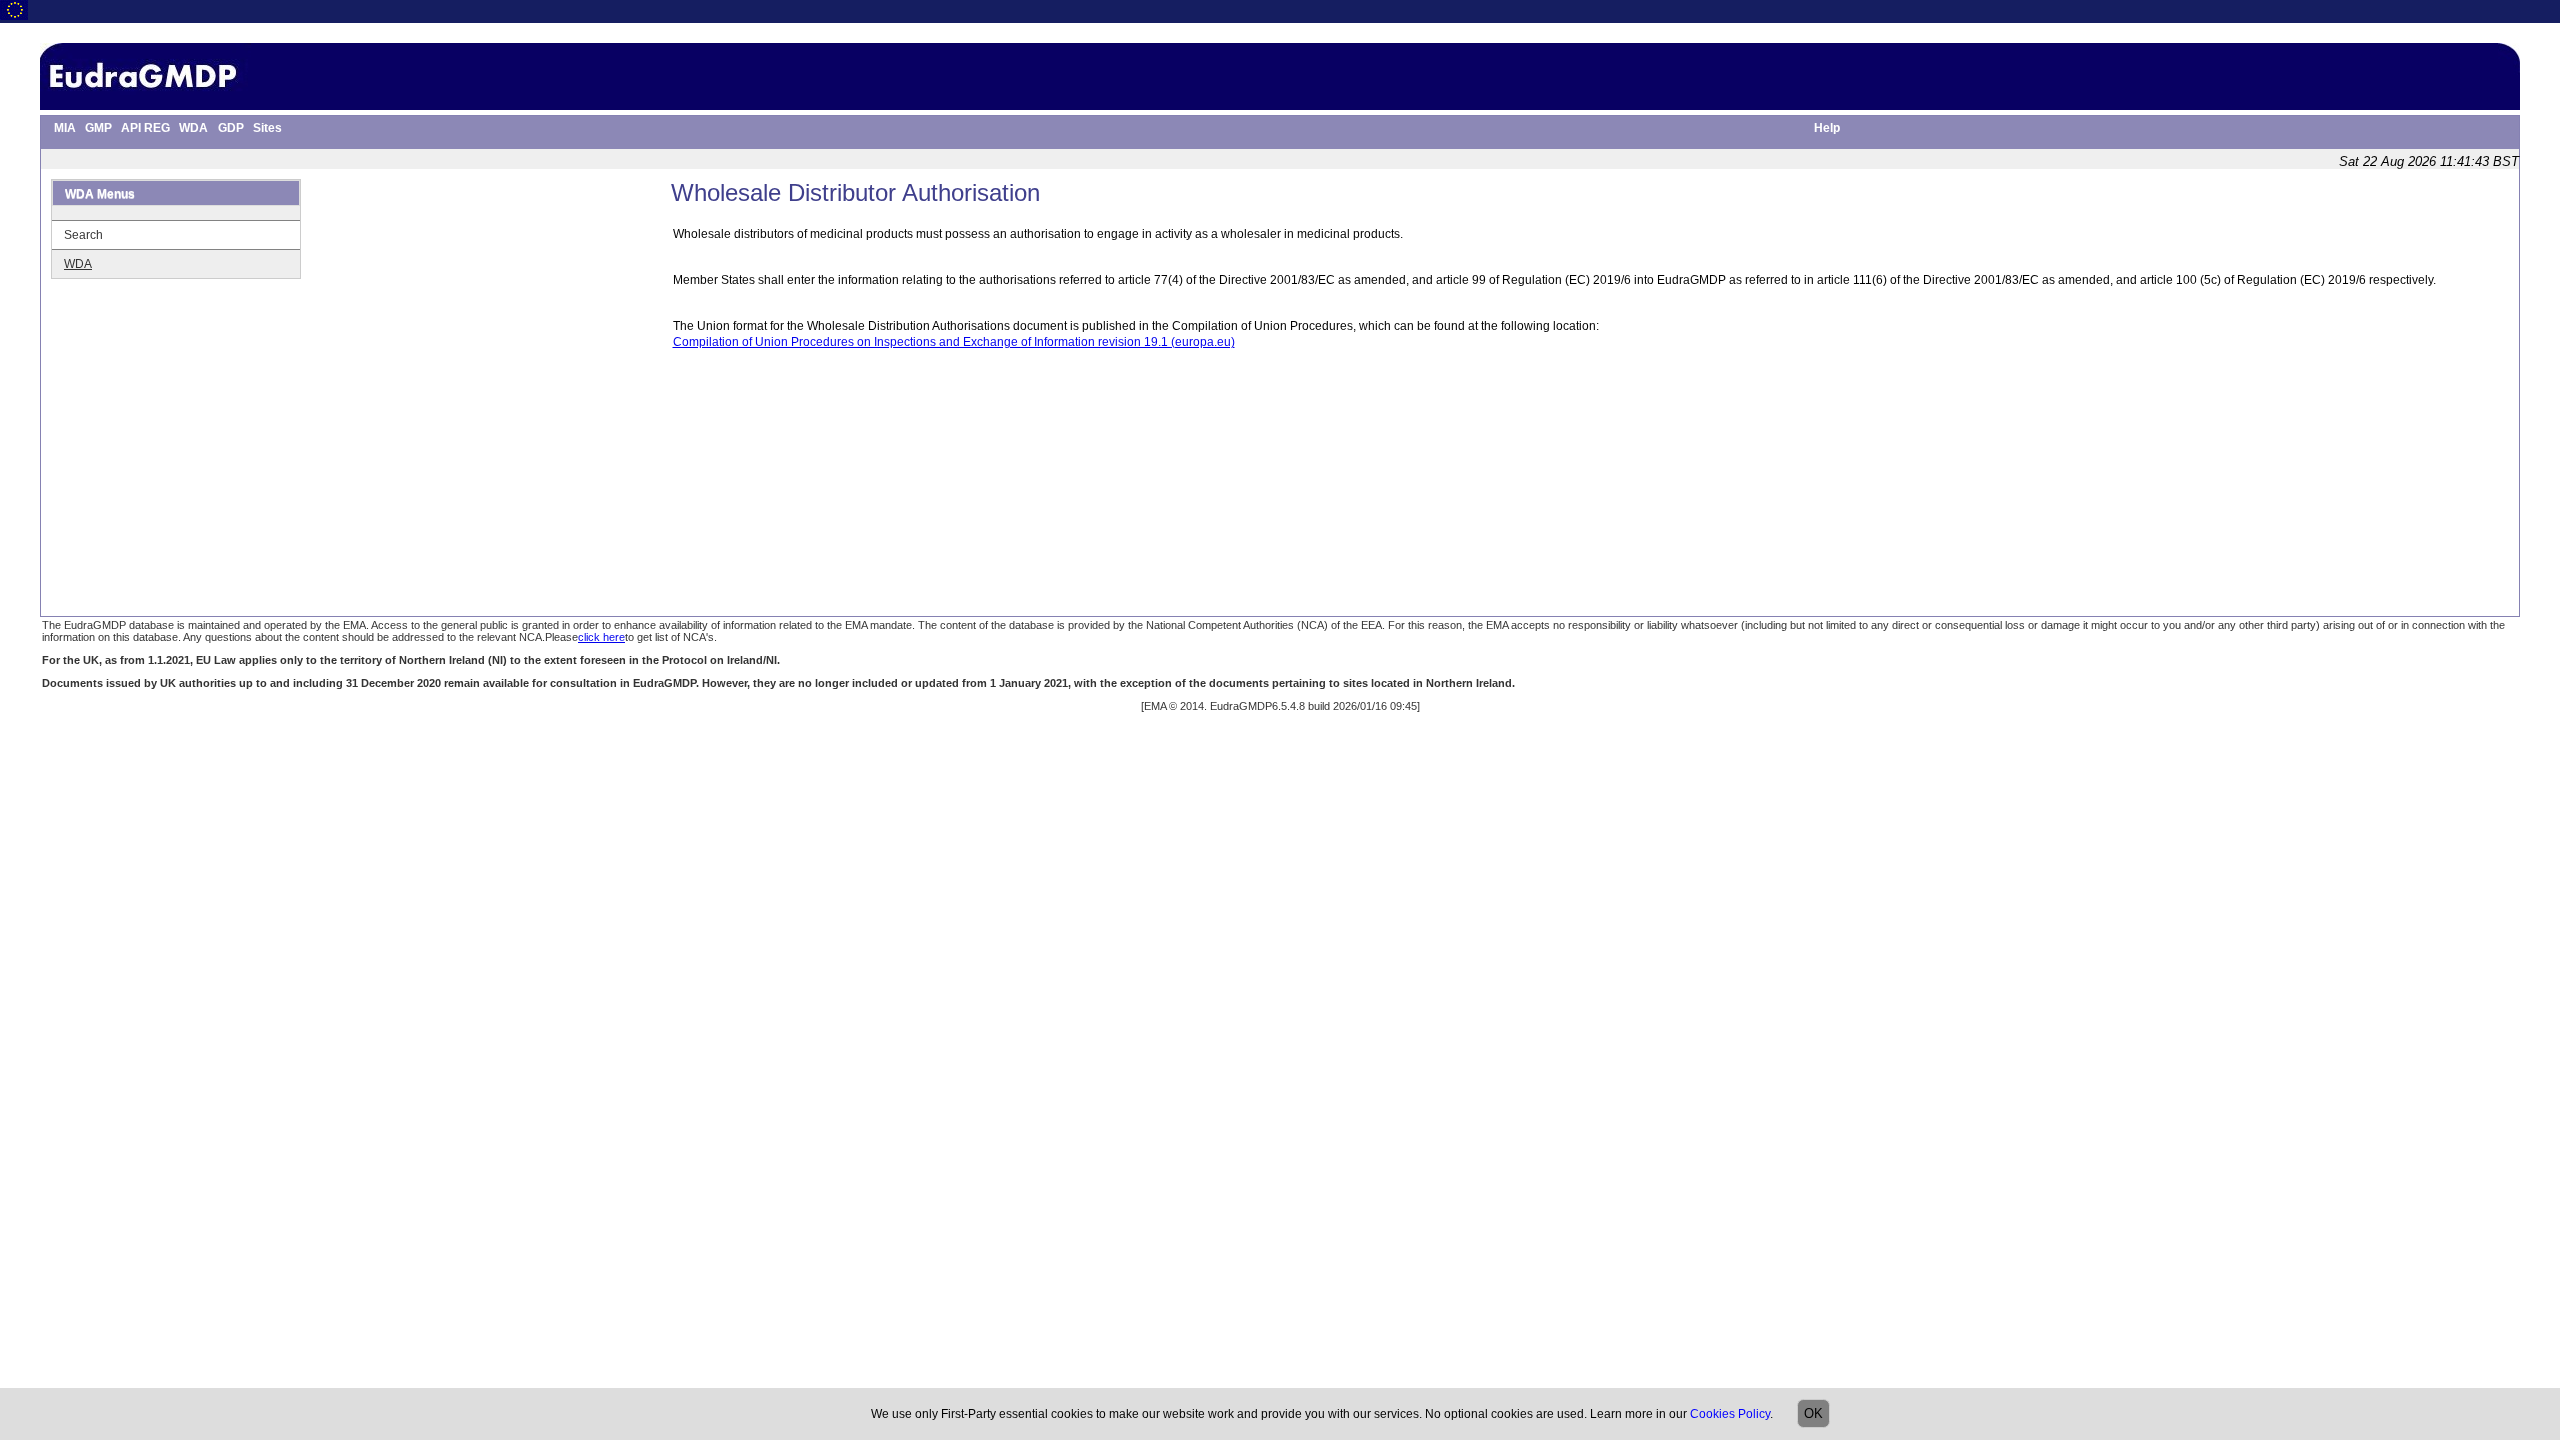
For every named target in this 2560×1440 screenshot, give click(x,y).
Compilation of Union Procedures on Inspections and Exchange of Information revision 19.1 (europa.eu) (954, 342)
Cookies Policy (1730, 1414)
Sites (267, 128)
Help (1827, 128)
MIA (65, 128)
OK (1813, 1413)
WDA (193, 128)
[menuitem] (60, 129)
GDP (231, 128)
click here (601, 637)
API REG (145, 128)
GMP (98, 128)
